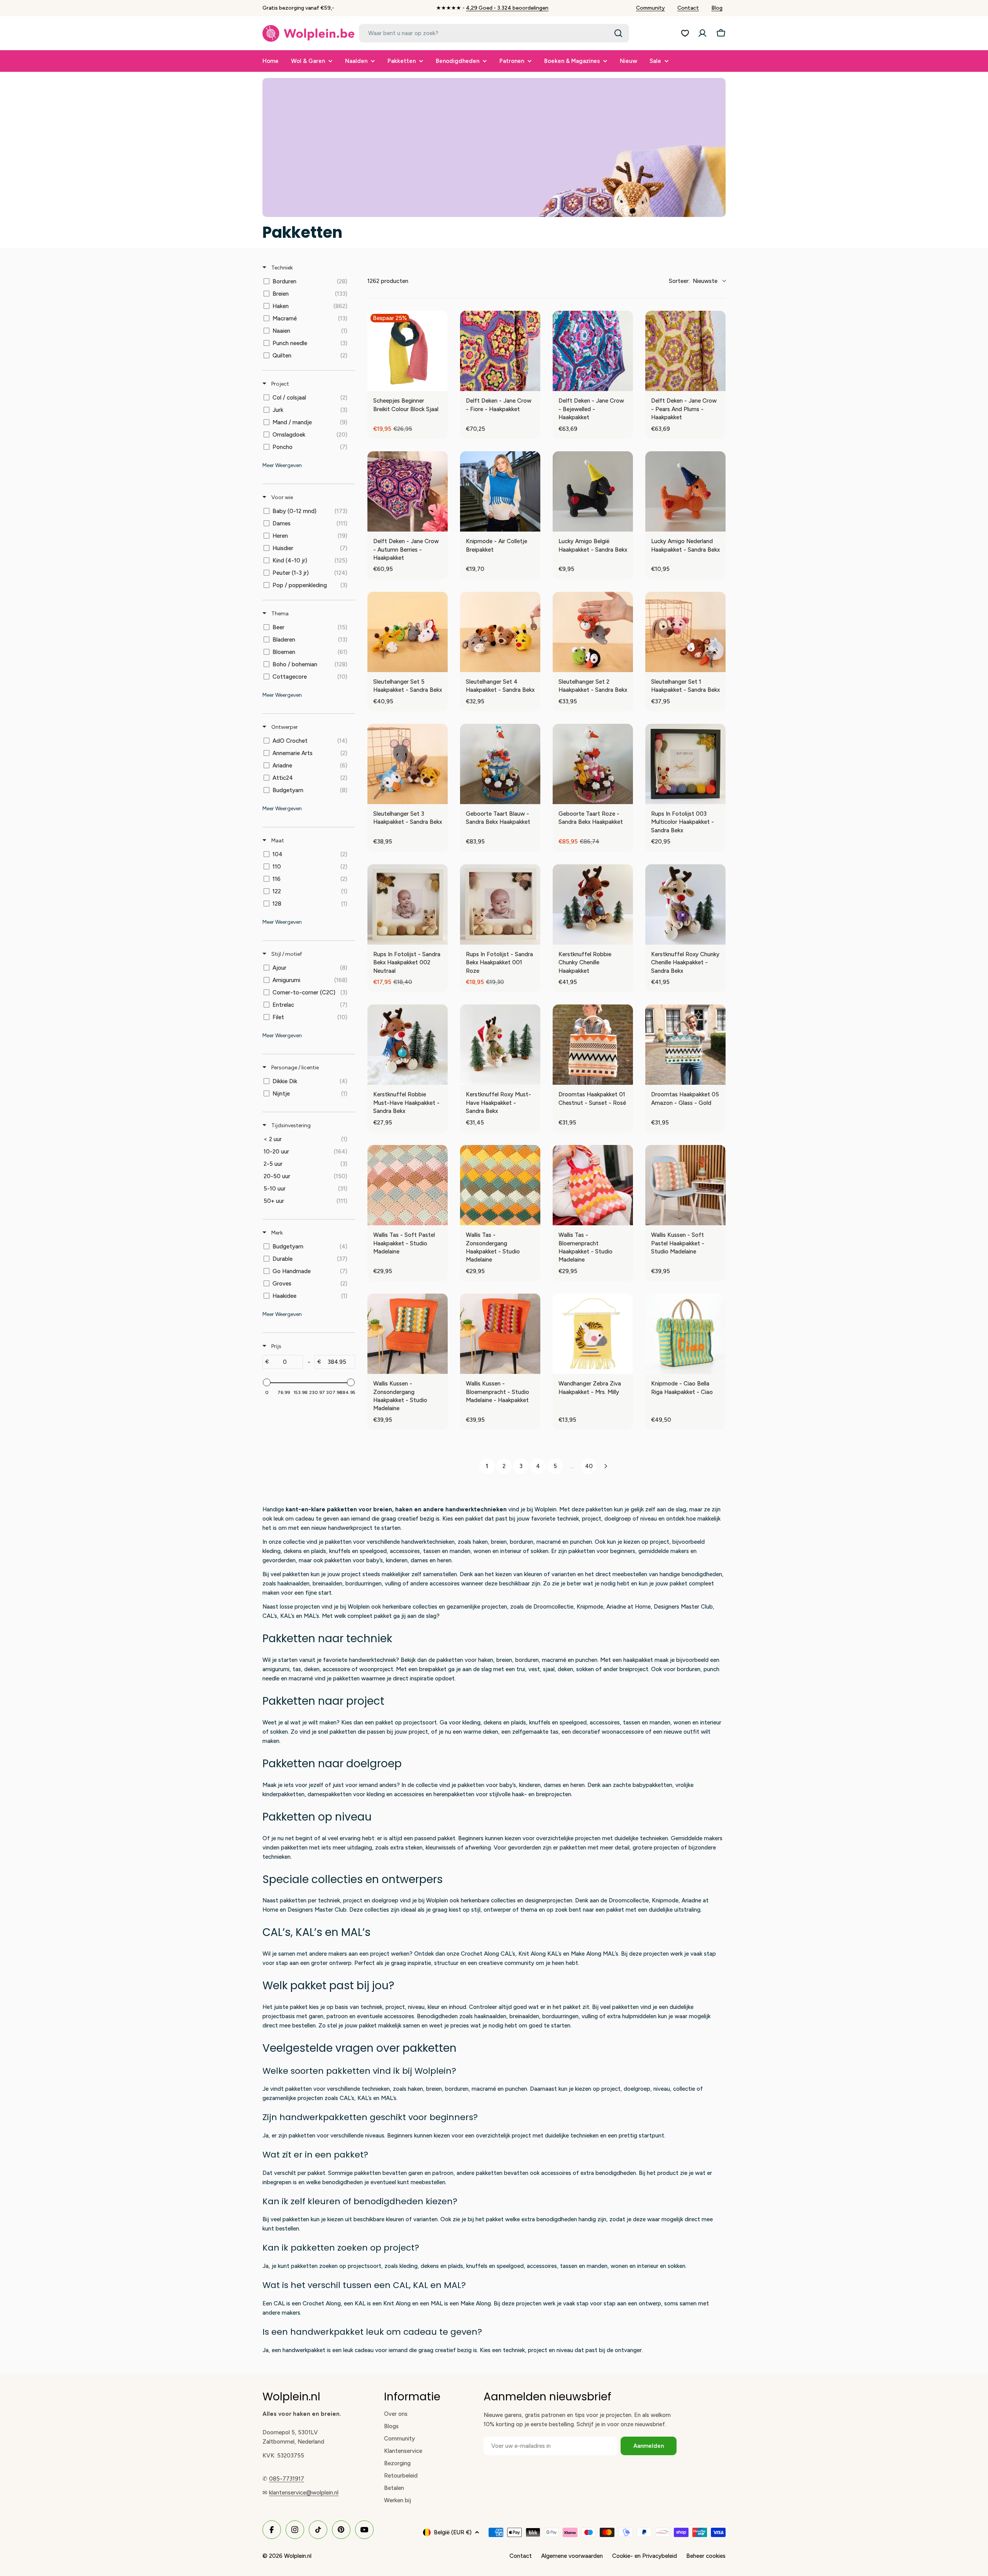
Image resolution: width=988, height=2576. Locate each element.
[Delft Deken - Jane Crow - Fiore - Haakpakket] (500, 351)
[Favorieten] (685, 33)
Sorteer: (693, 281)
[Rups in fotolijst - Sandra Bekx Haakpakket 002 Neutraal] (408, 904)
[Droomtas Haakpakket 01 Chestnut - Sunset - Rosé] (593, 1045)
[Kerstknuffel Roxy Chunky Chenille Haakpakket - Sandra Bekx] (685, 904)
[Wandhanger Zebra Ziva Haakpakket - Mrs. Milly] (593, 1334)
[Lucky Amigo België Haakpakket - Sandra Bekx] (593, 491)
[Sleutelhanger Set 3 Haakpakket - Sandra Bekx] (408, 764)
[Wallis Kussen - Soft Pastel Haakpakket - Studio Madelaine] (685, 1185)
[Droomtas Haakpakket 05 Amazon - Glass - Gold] (685, 1045)
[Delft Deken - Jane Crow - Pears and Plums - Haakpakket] (685, 351)
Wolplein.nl (298, 2556)
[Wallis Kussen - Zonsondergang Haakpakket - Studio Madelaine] (408, 1334)
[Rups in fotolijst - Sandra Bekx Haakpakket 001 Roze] (500, 904)
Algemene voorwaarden (572, 2556)
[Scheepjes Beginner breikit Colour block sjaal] (408, 351)
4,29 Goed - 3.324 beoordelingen (507, 8)
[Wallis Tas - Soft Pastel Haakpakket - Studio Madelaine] (408, 1185)
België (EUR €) (453, 2532)
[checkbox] (307, 281)
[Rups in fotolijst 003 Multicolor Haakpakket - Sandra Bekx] (685, 764)
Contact (688, 8)
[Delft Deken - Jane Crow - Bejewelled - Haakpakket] (593, 351)
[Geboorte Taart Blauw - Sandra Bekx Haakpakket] (500, 764)
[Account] (702, 33)
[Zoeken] (618, 33)
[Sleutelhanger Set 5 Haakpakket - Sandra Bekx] (408, 632)
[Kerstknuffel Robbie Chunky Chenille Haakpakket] (593, 904)
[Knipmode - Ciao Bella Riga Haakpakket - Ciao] (685, 1334)
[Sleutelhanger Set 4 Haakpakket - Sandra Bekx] (500, 632)
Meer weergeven (282, 465)
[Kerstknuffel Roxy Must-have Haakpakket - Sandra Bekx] (500, 1045)
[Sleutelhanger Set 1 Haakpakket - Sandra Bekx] (685, 632)
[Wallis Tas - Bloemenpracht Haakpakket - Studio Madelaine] (593, 1185)
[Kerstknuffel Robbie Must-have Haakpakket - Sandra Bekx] (408, 1045)
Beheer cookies (706, 2556)
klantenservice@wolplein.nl (304, 2493)
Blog (717, 8)
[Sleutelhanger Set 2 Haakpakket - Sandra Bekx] (593, 632)
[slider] (267, 1382)
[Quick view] (440, 383)
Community (650, 8)
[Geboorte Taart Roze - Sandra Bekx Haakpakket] (593, 764)
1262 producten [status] (388, 281)
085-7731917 (287, 2479)
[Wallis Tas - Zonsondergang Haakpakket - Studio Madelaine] (500, 1185)
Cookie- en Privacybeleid (645, 2556)
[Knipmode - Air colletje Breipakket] (500, 491)
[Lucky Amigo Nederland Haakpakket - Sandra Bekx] (685, 491)
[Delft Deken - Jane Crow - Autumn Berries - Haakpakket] (408, 491)
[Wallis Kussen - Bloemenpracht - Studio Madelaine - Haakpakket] (500, 1334)
